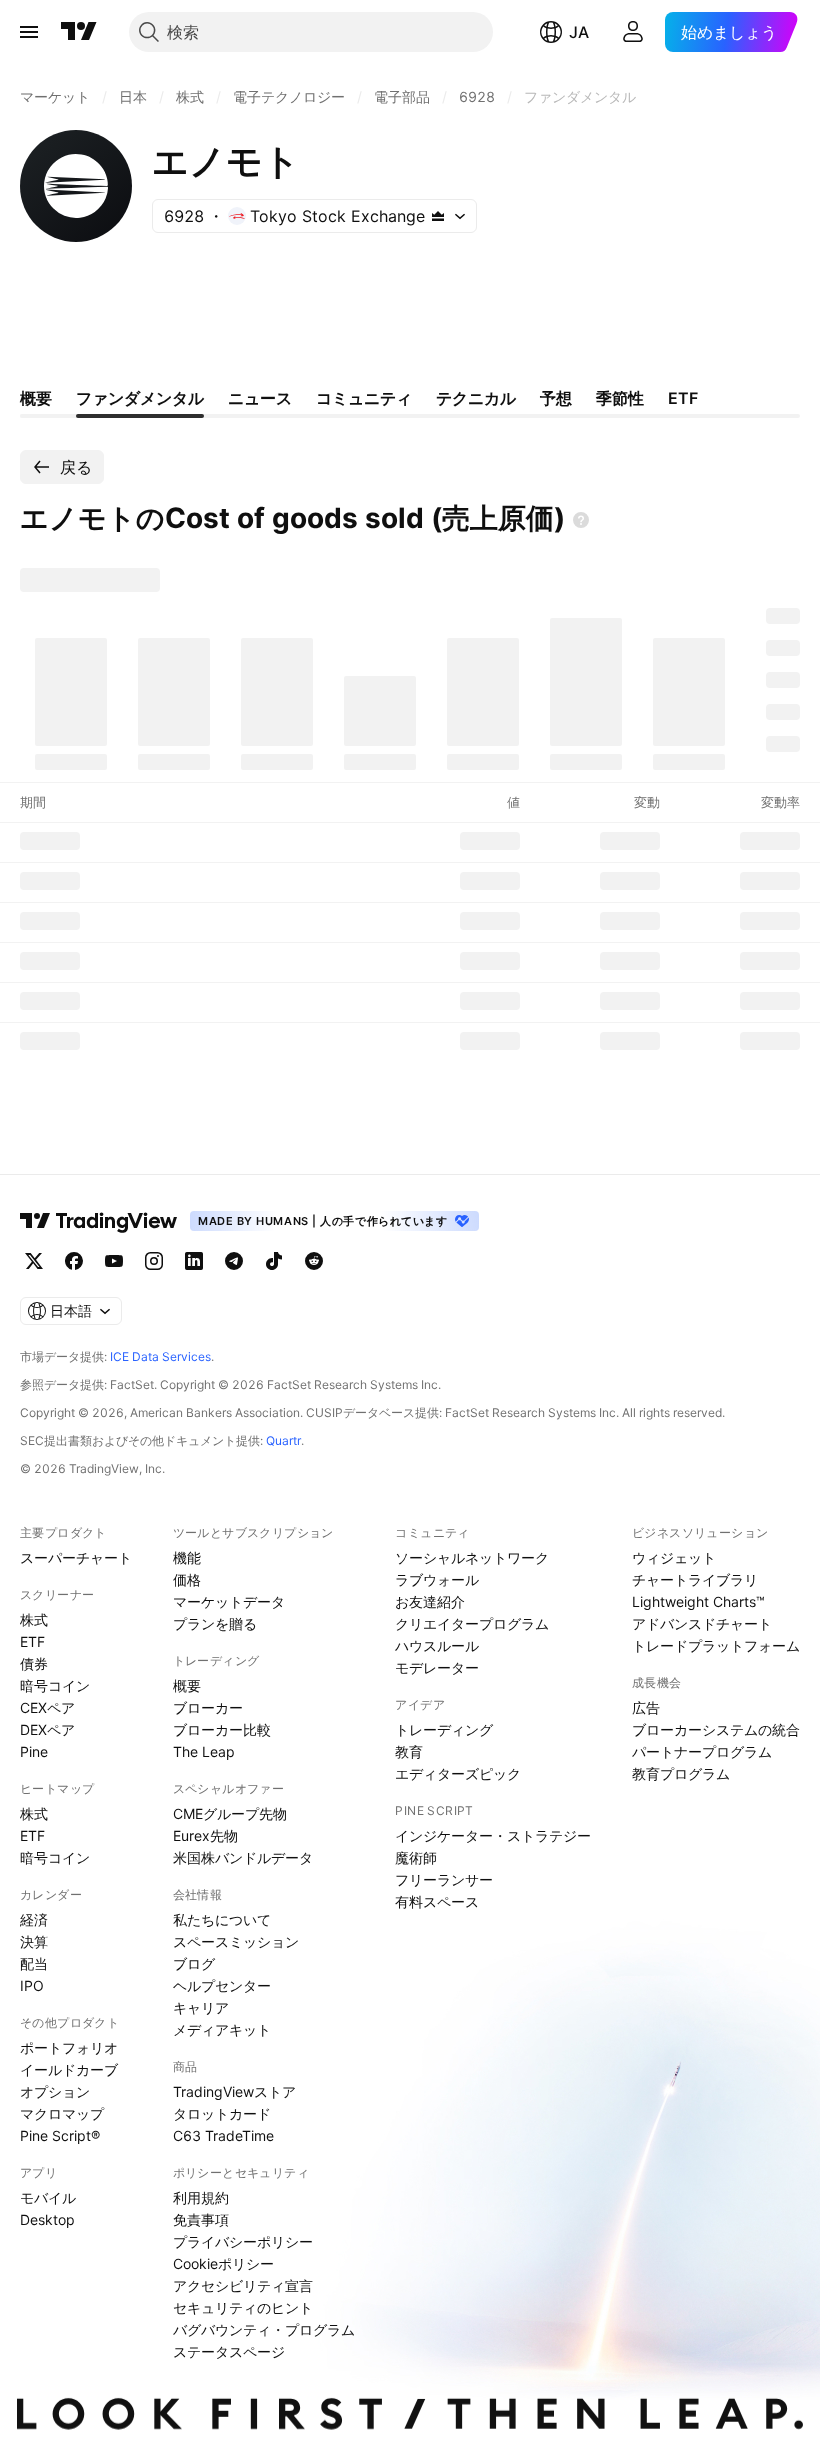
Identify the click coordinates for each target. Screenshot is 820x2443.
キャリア (201, 2007)
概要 (187, 1685)
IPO (32, 1985)
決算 (34, 1941)
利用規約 (201, 2197)
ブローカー (208, 1707)
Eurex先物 (205, 1835)
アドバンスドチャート (702, 1623)
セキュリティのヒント (243, 2307)
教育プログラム (681, 1773)
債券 (34, 1663)
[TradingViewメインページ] (99, 1221)
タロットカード (222, 2113)
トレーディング (444, 1729)
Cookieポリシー (223, 2263)
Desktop (47, 2219)
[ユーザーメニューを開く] (633, 32)
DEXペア (47, 1729)
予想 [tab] (556, 398)
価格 (187, 1579)
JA (579, 32)
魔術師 (416, 1857)
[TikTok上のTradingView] (274, 1261)
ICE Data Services (160, 1356)
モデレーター (437, 1667)
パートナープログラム (702, 1751)
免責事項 (201, 2219)
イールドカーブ (69, 2069)
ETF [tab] (683, 398)
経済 (34, 1919)
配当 (34, 1963)
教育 (409, 1751)
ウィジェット (674, 1557)
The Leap (204, 1751)
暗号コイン (55, 1685)
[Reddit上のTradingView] (314, 1261)
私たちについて (222, 1919)
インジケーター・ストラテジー (493, 1835)
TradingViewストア (234, 2091)
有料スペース (437, 1901)
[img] (438, 216)
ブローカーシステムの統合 (716, 1729)
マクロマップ (62, 2113)
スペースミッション (236, 1941)
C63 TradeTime (223, 2135)
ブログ (194, 1963)
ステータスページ (229, 2351)
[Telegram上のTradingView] (234, 1261)
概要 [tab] (36, 398)
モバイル (48, 2197)
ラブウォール (437, 1579)
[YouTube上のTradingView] (114, 1261)
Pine (34, 1751)
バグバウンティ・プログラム (264, 2329)
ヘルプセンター (222, 1985)
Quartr (283, 1440)
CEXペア (47, 1707)
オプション (55, 2091)
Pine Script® (60, 2135)
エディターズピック (458, 1773)
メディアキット (222, 2029)
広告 (646, 1707)
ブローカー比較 (222, 1729)
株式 (34, 1619)
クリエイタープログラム (472, 1623)
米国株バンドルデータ (243, 1857)
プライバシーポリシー (243, 2241)
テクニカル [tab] (476, 398)
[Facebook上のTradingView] (74, 1261)
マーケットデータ (229, 1601)
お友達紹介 (430, 1601)
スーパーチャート (76, 1557)
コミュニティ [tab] (364, 398)
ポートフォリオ (69, 2047)
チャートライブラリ (695, 1579)
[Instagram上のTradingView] (154, 1261)
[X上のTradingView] (34, 1261)
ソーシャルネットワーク (472, 1557)
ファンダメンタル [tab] (140, 398)
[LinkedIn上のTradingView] (194, 1261)
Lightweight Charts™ (698, 1601)
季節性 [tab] (620, 398)
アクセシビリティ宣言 (243, 2285)
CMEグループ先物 (230, 1813)
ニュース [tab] (260, 398)
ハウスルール (437, 1645)
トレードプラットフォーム (716, 1645)
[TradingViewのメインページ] (79, 32)
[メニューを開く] (29, 32)
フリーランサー (444, 1879)
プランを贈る (215, 1623)
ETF (32, 1641)
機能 (187, 1557)
